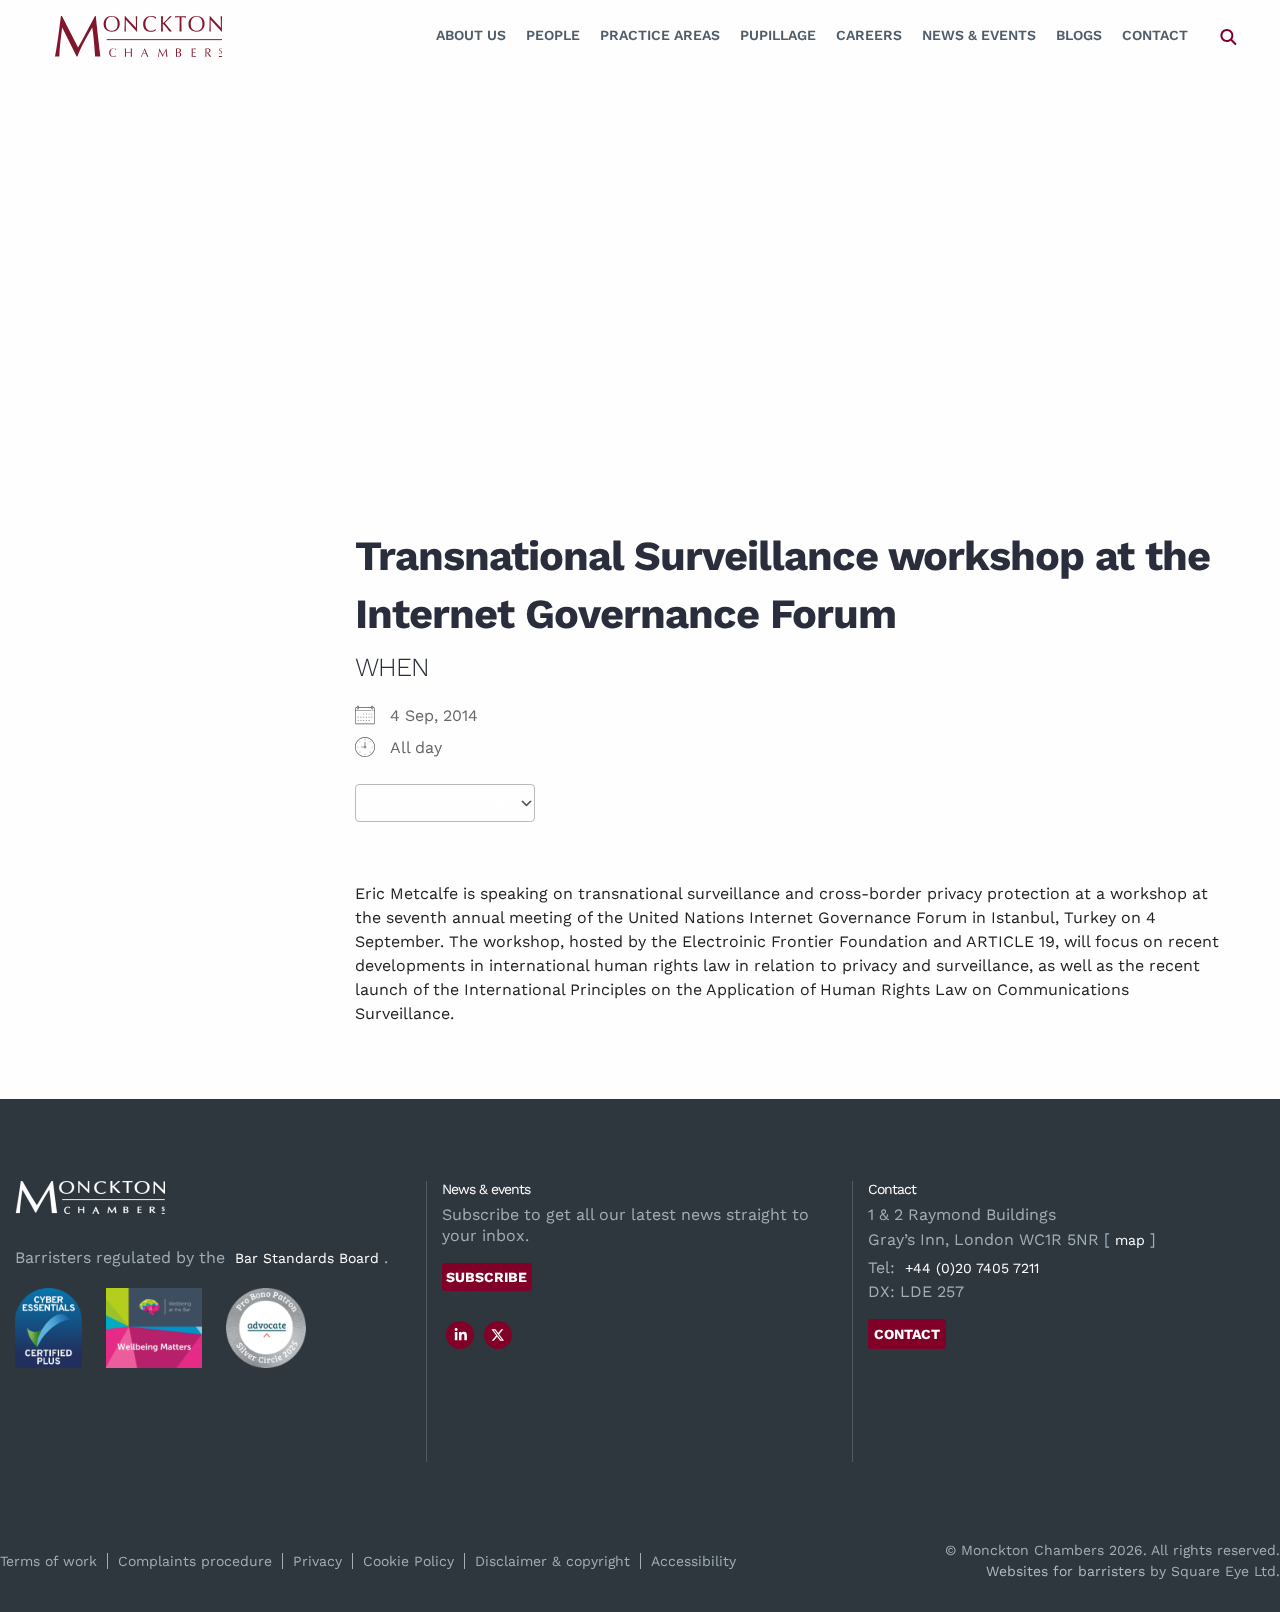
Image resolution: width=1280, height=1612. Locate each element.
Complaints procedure (195, 1561)
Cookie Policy (408, 1561)
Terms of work (48, 1561)
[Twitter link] (498, 1335)
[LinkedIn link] (461, 1335)
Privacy (317, 1561)
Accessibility (693, 1561)
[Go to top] (1243, 1515)
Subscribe (486, 1277)
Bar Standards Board (307, 1258)
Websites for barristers (1065, 1571)
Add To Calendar (445, 803)
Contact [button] (907, 1334)
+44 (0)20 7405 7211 (972, 1268)
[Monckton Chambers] (138, 35)
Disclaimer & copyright (552, 1561)
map (1130, 1240)
